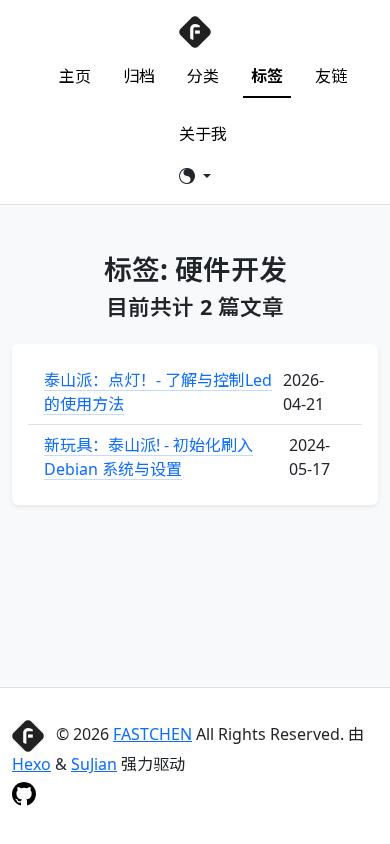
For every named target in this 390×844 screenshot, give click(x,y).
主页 (75, 76)
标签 (267, 76)
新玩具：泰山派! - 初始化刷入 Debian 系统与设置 (148, 457)
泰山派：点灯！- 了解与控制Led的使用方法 (158, 392)
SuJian (94, 764)
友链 (331, 76)
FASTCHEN (152, 734)
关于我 (203, 134)
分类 (203, 76)
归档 (139, 76)
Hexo (31, 764)
